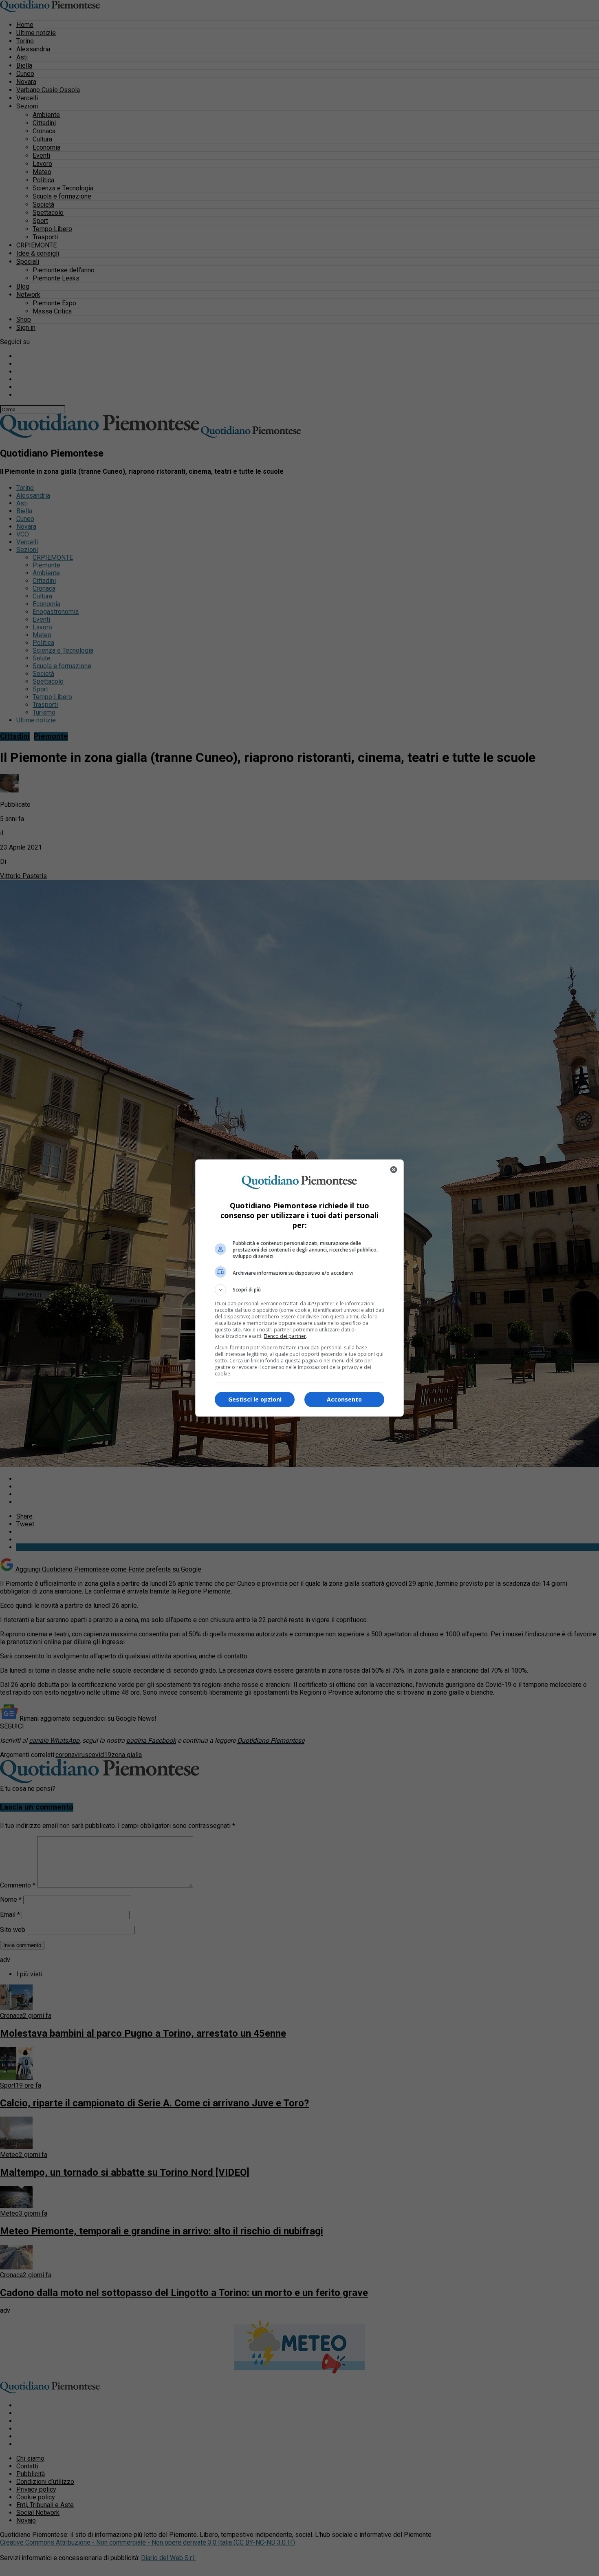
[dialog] (299, 1288)
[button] (299, 1290)
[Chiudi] (394, 1170)
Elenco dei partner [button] (285, 1336)
